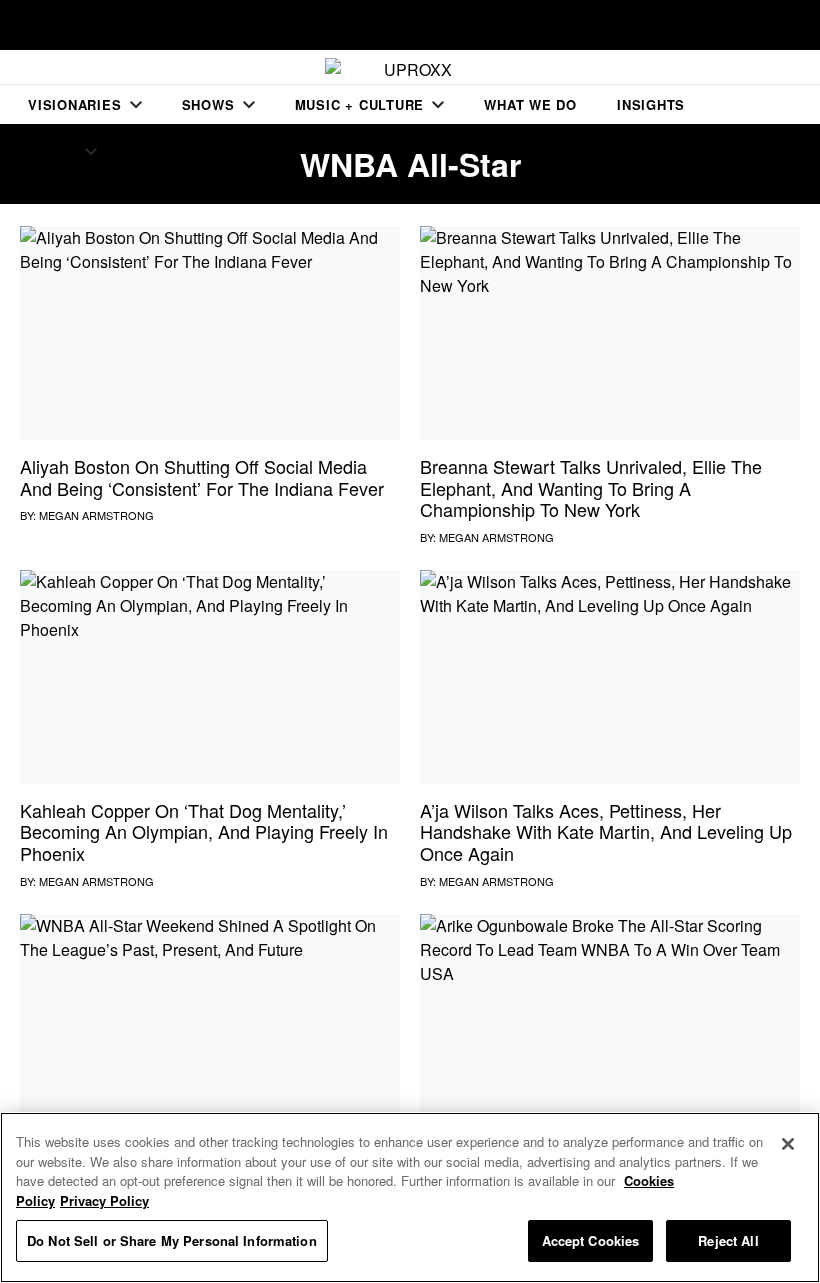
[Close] (788, 1144)
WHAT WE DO (530, 104)
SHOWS (208, 104)
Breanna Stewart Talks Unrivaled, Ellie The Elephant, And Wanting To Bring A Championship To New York (591, 487)
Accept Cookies (591, 1240)
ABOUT (52, 151)
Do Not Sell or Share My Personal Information (172, 1240)
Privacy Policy (104, 1200)
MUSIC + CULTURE (360, 104)
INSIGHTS (651, 104)
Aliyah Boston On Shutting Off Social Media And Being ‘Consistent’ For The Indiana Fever (202, 477)
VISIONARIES (75, 104)
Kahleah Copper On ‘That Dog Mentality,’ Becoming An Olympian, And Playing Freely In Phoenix (204, 831)
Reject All (728, 1240)
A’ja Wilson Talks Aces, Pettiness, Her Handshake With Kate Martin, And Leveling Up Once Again (606, 831)
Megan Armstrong (96, 515)
